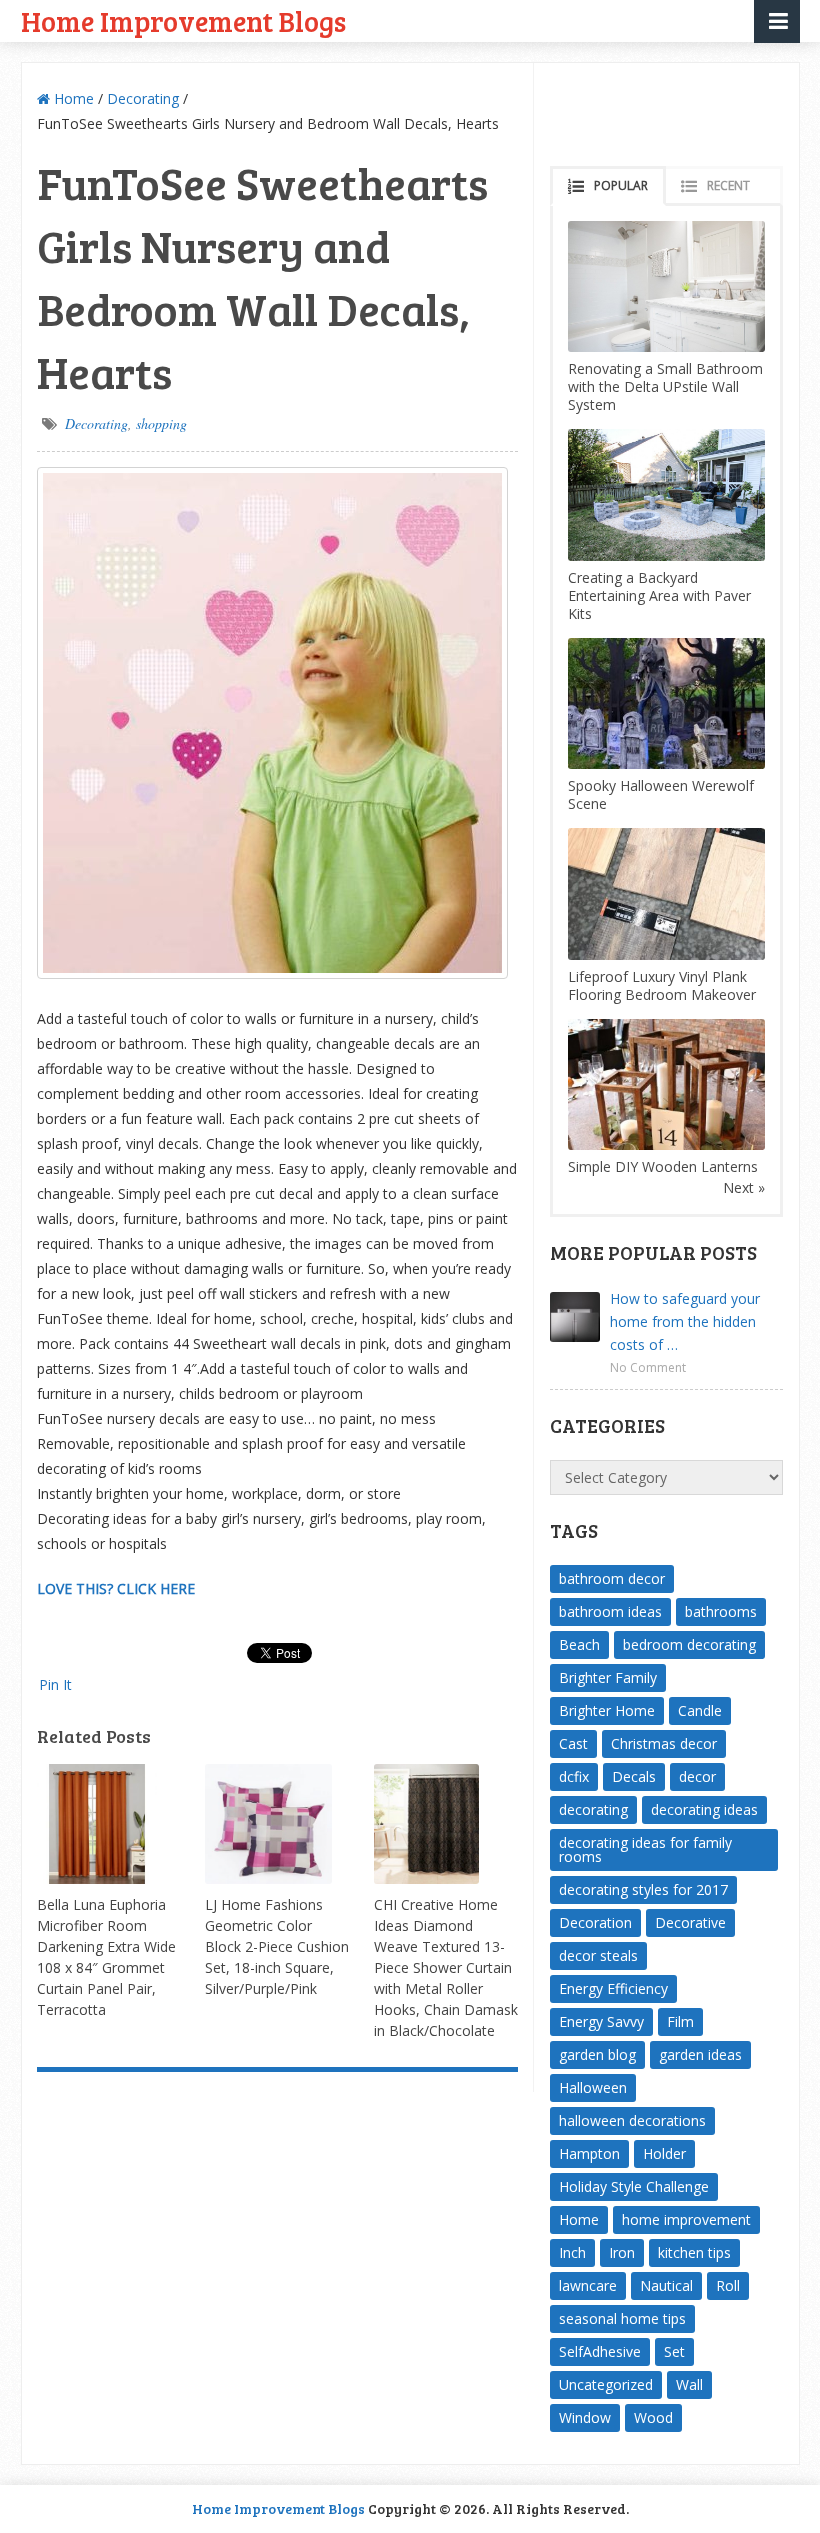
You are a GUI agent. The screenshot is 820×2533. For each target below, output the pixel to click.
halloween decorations (632, 2120)
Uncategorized (606, 2384)
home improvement (686, 2219)
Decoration (595, 1922)
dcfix (574, 1776)
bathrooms (721, 1611)
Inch (572, 2252)
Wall (689, 2384)
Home (72, 98)
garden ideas (700, 2054)
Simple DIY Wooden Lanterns (663, 1166)
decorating (593, 1809)
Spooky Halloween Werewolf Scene (661, 794)
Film (680, 2021)
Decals (634, 1776)
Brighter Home (607, 1710)
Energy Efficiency (613, 1988)
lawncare (588, 2285)
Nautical (666, 2285)
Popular (621, 185)
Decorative (690, 1922)
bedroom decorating (689, 1644)
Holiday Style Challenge (634, 2186)
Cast (573, 1743)
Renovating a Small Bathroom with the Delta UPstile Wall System (665, 386)
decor (697, 1776)
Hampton (589, 2153)
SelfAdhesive (600, 2351)
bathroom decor (612, 1578)
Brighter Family (608, 1677)
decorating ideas (704, 1809)
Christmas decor (664, 1743)
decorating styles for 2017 (643, 1889)
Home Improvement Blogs (183, 20)
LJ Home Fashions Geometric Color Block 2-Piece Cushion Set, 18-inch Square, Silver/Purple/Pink (277, 1946)
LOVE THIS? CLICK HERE (116, 1588)
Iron (622, 2252)
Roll (728, 2285)
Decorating (143, 98)
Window (585, 2417)
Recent (728, 185)
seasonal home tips (622, 2318)
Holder (664, 2153)
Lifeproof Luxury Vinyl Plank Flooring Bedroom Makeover (662, 985)
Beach (579, 1644)
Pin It (55, 1684)
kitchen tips (694, 2252)
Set (674, 2351)
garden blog (597, 2054)
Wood (653, 2417)
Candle (700, 1710)
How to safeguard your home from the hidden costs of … (685, 1321)
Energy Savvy (601, 2021)
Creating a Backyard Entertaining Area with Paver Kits (659, 595)
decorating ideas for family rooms (645, 1849)
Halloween (593, 2087)
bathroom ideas (610, 1611)
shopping (161, 423)
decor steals (598, 1955)
